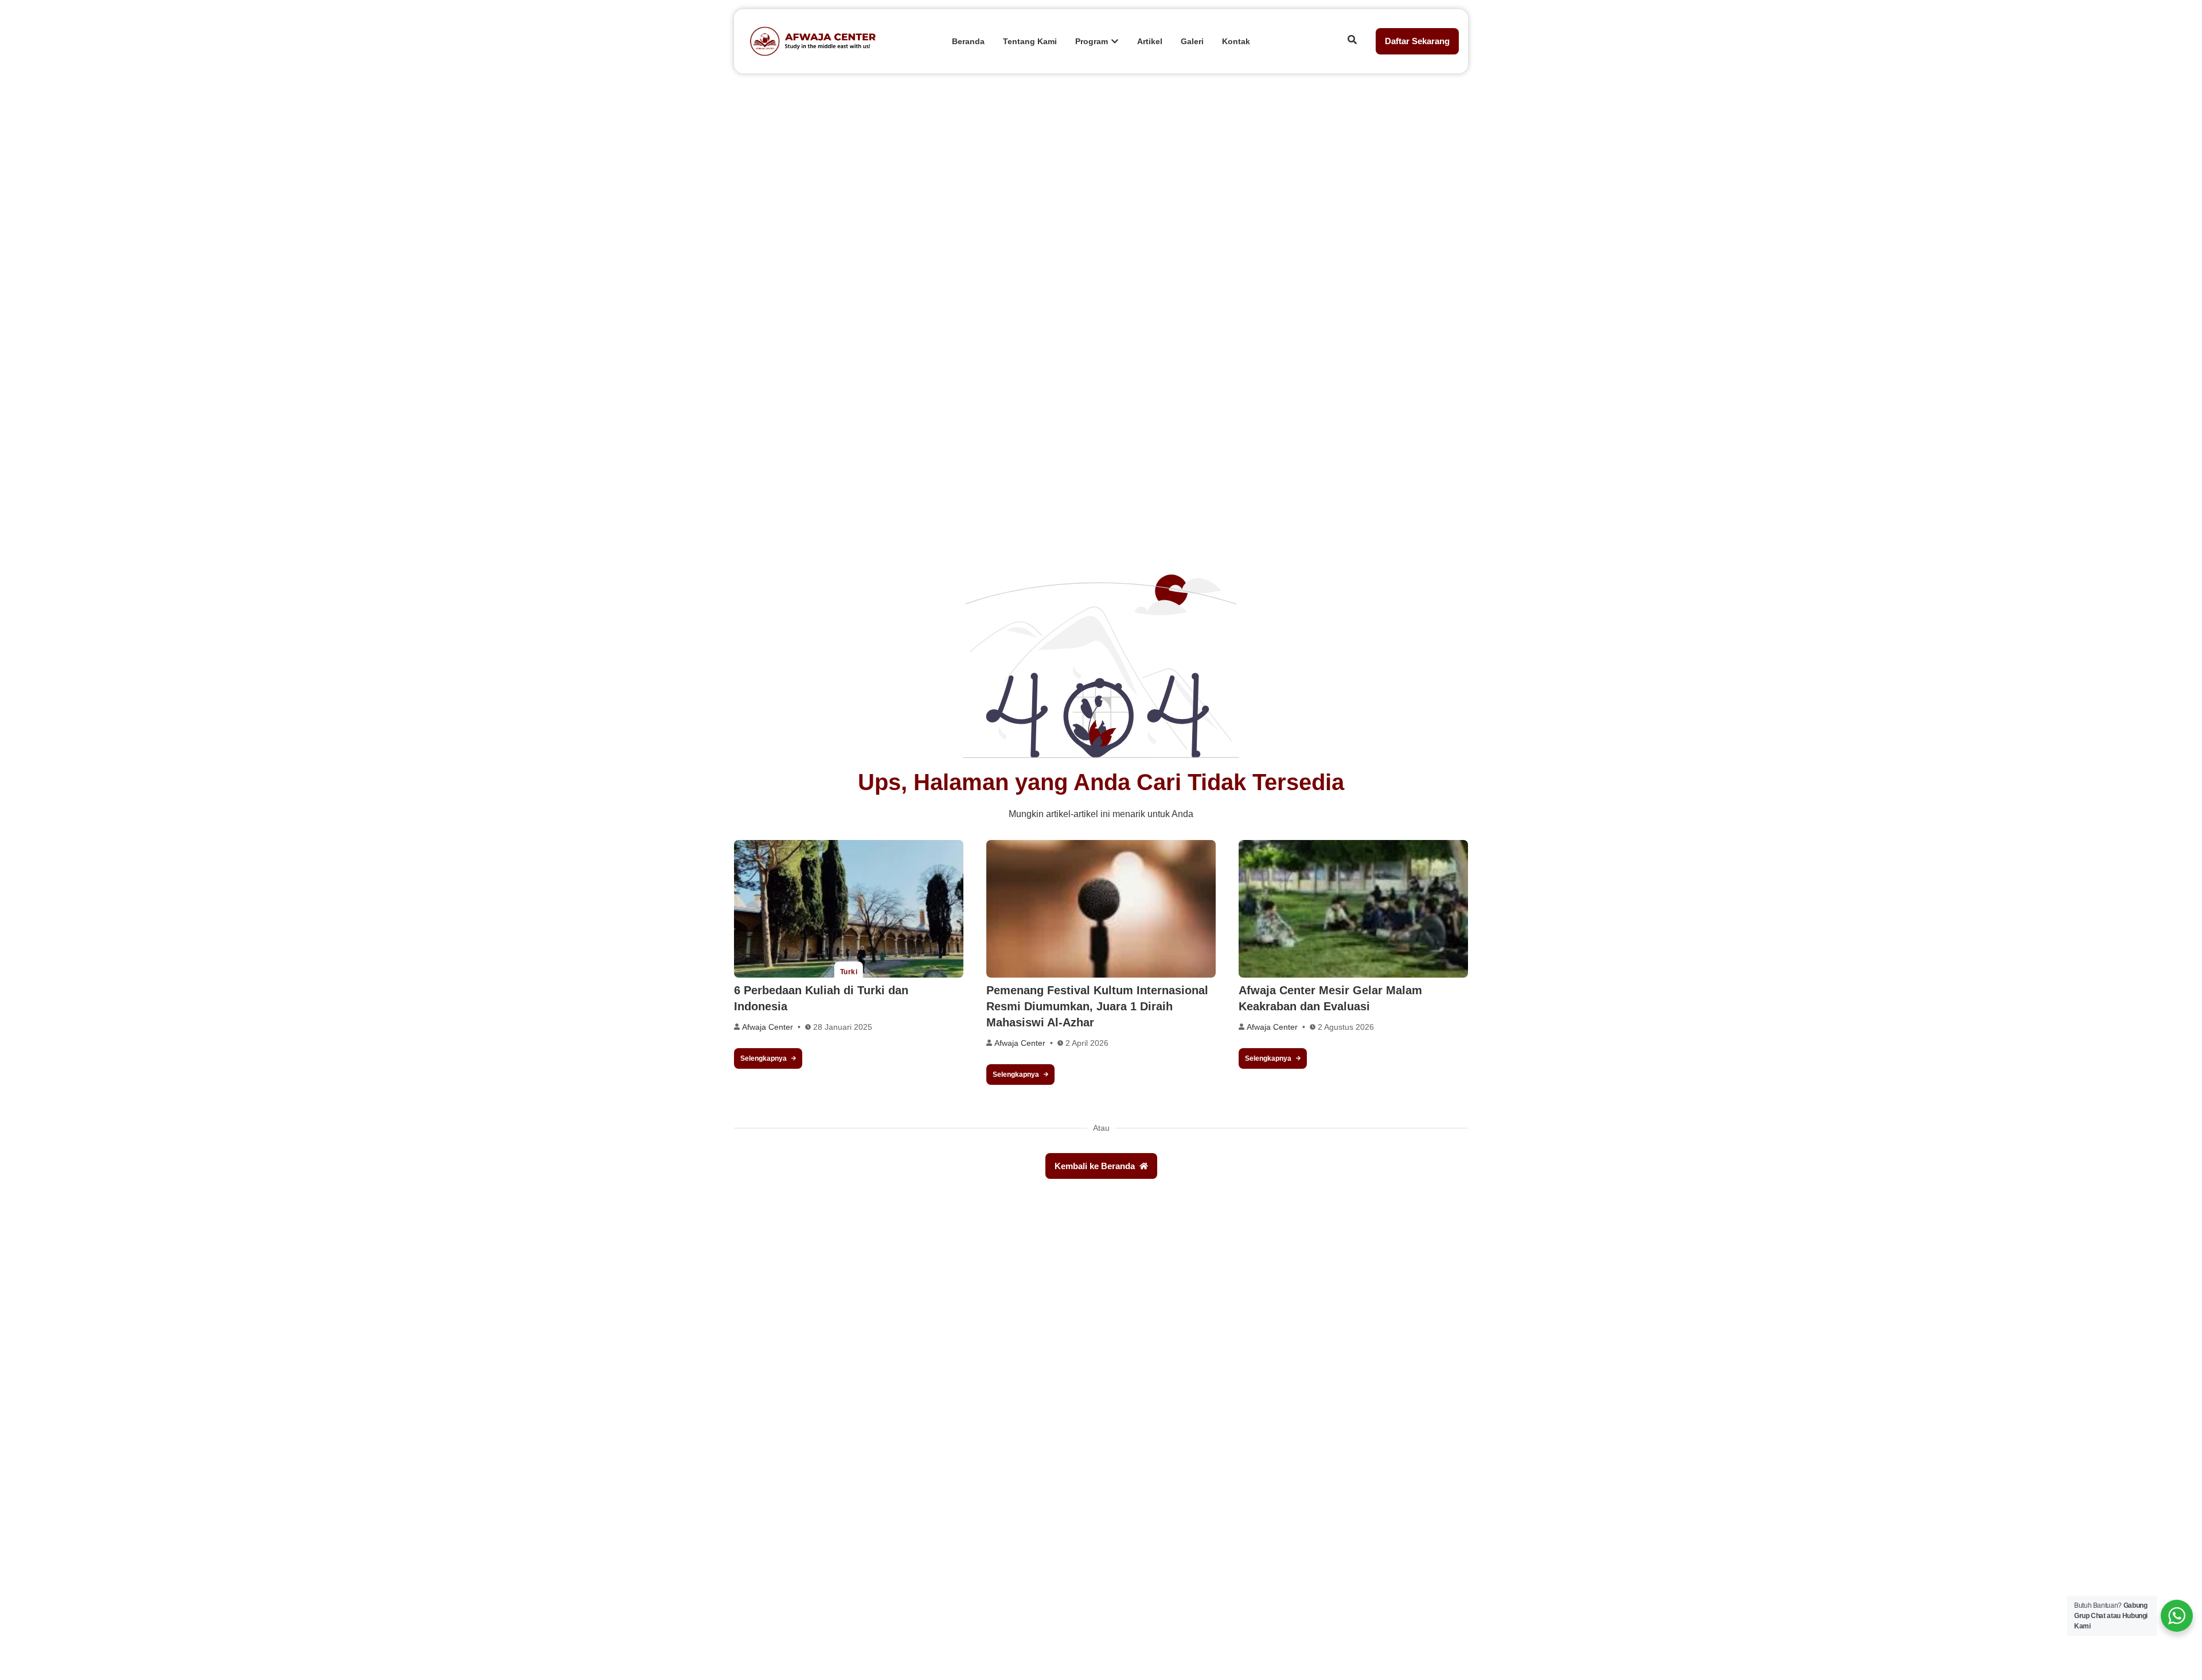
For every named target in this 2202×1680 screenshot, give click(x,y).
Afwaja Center (768, 1027)
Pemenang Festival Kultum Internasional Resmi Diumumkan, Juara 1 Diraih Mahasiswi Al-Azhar (1097, 1006)
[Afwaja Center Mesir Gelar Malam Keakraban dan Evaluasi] (1353, 909)
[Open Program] (1115, 42)
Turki (849, 972)
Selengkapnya (764, 1058)
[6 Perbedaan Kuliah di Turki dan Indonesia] (849, 909)
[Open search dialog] (1352, 41)
